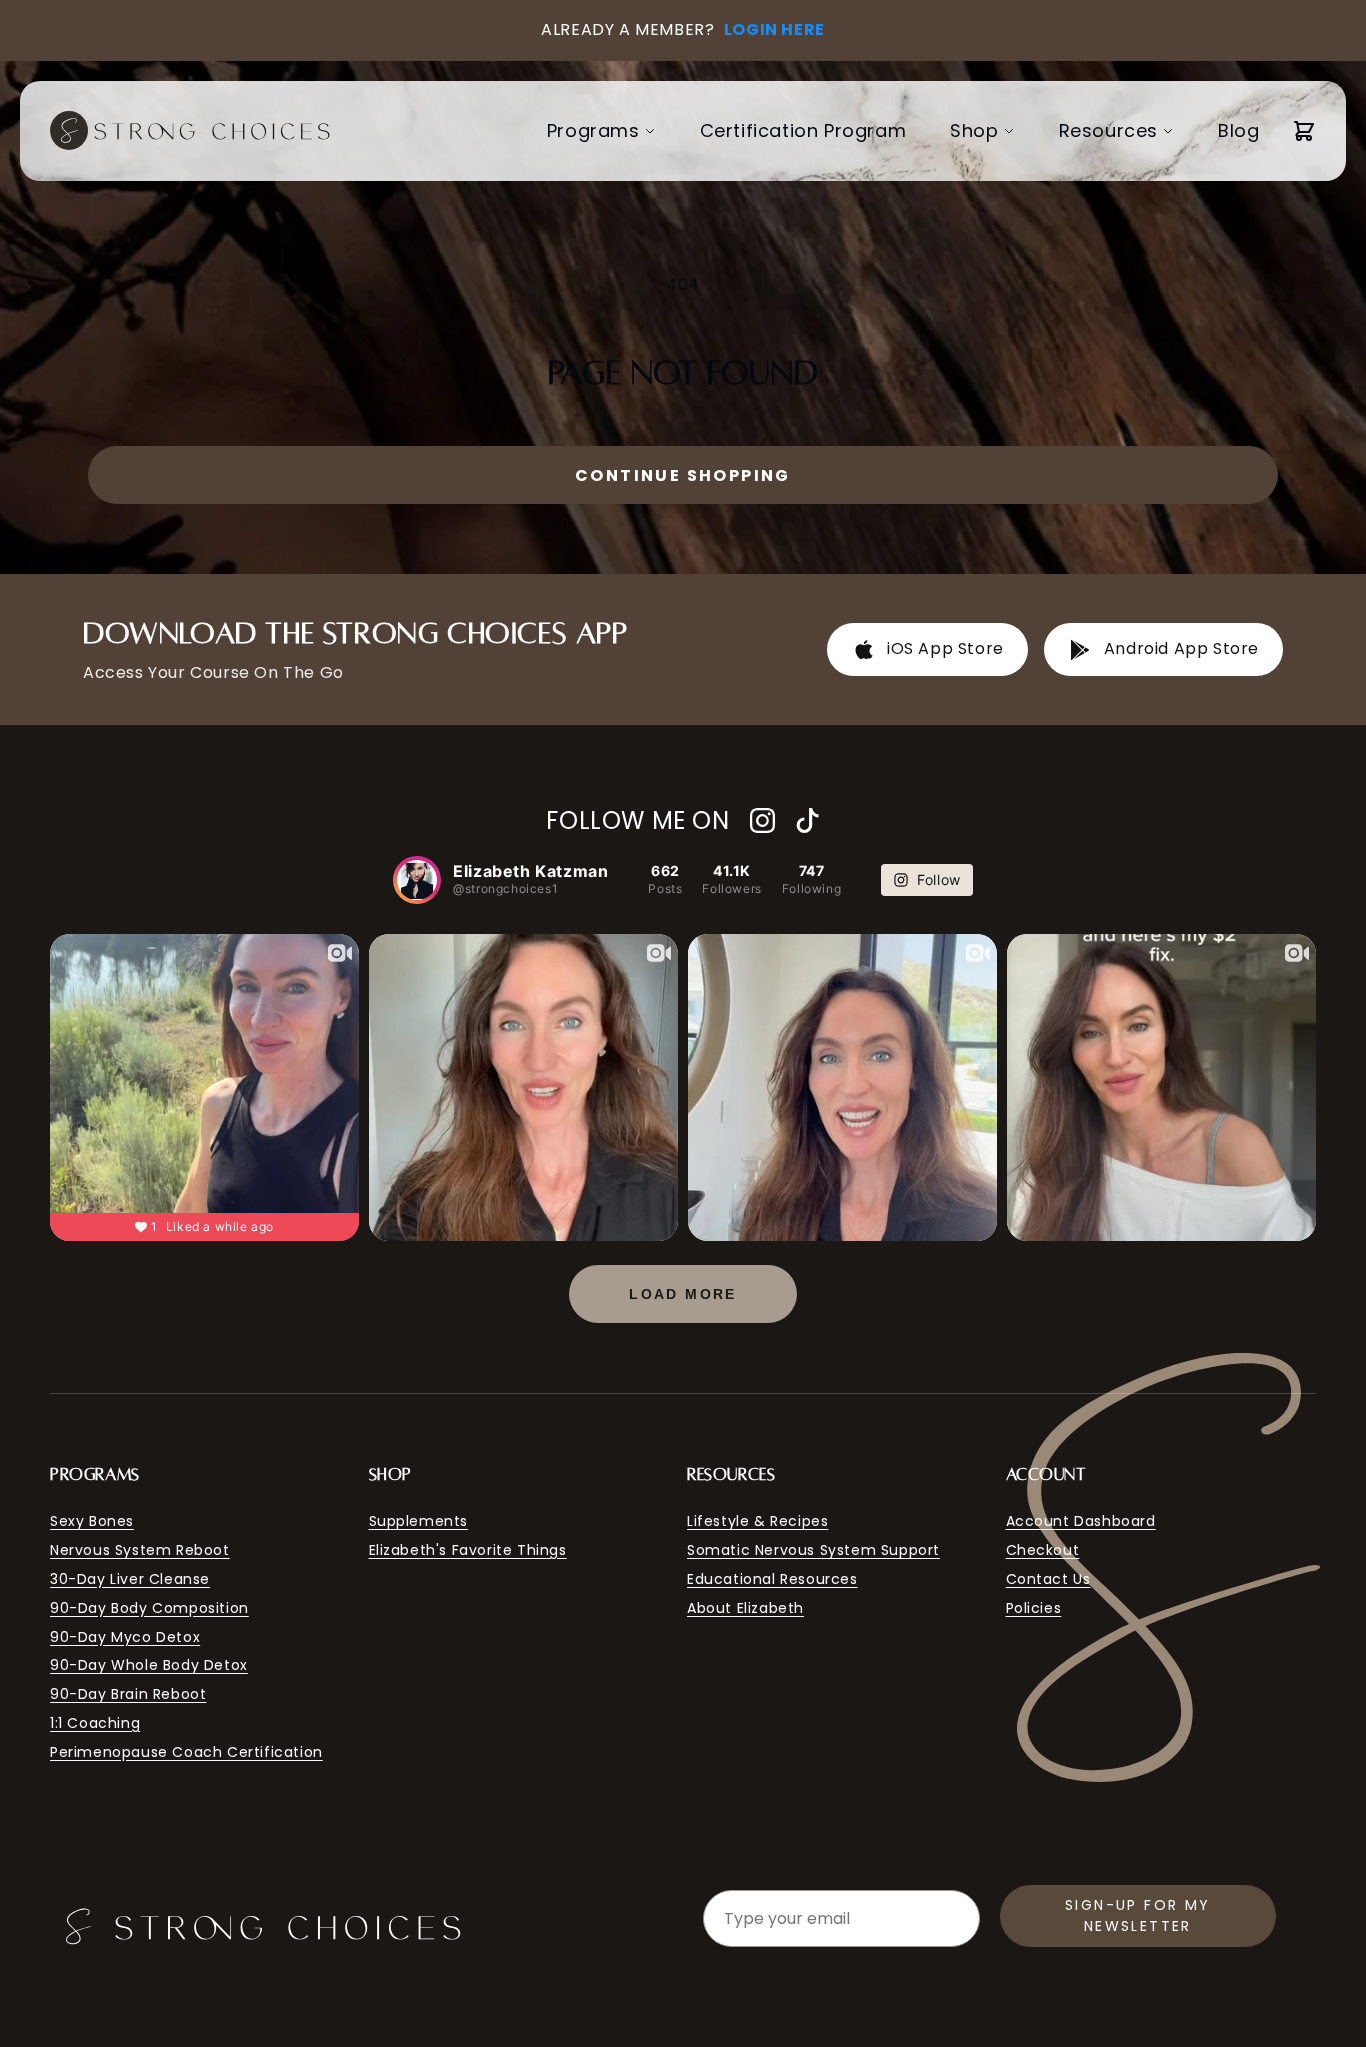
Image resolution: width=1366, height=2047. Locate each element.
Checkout (1043, 1550)
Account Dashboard (1081, 1521)
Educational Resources (772, 1579)
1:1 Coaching (95, 1723)
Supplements (419, 1521)
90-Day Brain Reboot (128, 1694)
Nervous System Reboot (140, 1550)
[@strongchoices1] (417, 880)
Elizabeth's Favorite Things (468, 1550)
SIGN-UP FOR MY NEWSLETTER (1138, 1915)
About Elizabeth (745, 1608)
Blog (1238, 130)
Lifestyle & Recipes (757, 1521)
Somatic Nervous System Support (813, 1550)
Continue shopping (683, 475)
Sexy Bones (92, 1521)
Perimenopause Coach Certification (186, 1752)
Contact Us (1048, 1579)
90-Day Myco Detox (125, 1637)
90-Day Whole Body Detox (149, 1665)
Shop (974, 130)
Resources (1108, 130)
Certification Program (803, 130)
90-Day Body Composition (149, 1608)
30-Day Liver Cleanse (130, 1579)
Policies (1034, 1608)
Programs (593, 130)
